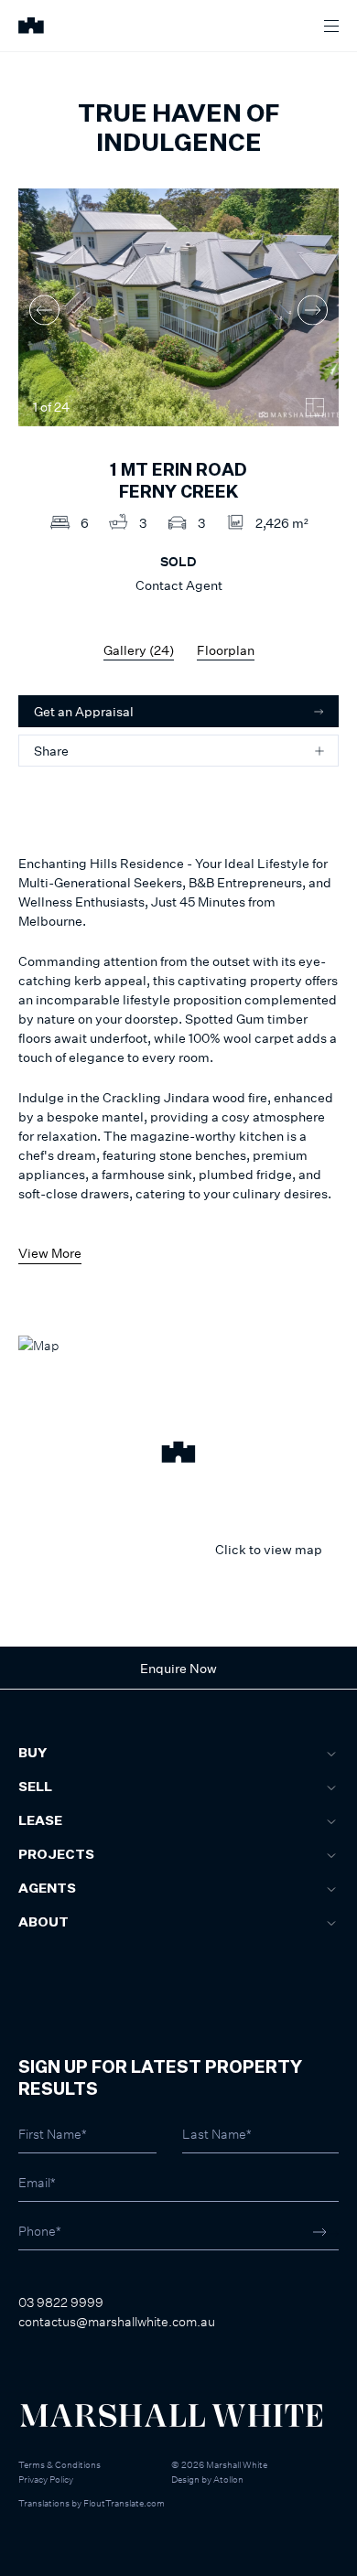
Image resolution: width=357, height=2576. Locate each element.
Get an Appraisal (84, 711)
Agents (47, 1889)
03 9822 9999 (61, 2302)
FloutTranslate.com (124, 2503)
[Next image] (313, 310)
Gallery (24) (139, 650)
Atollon (228, 2479)
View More (50, 1253)
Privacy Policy (46, 2479)
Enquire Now (178, 1668)
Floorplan (226, 650)
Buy (32, 1754)
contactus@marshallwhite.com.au (117, 2321)
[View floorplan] (315, 407)
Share (51, 751)
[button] (178, 1454)
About (43, 1923)
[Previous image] (44, 310)
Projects (56, 1855)
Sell (35, 1787)
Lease (40, 1821)
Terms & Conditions (59, 2464)
